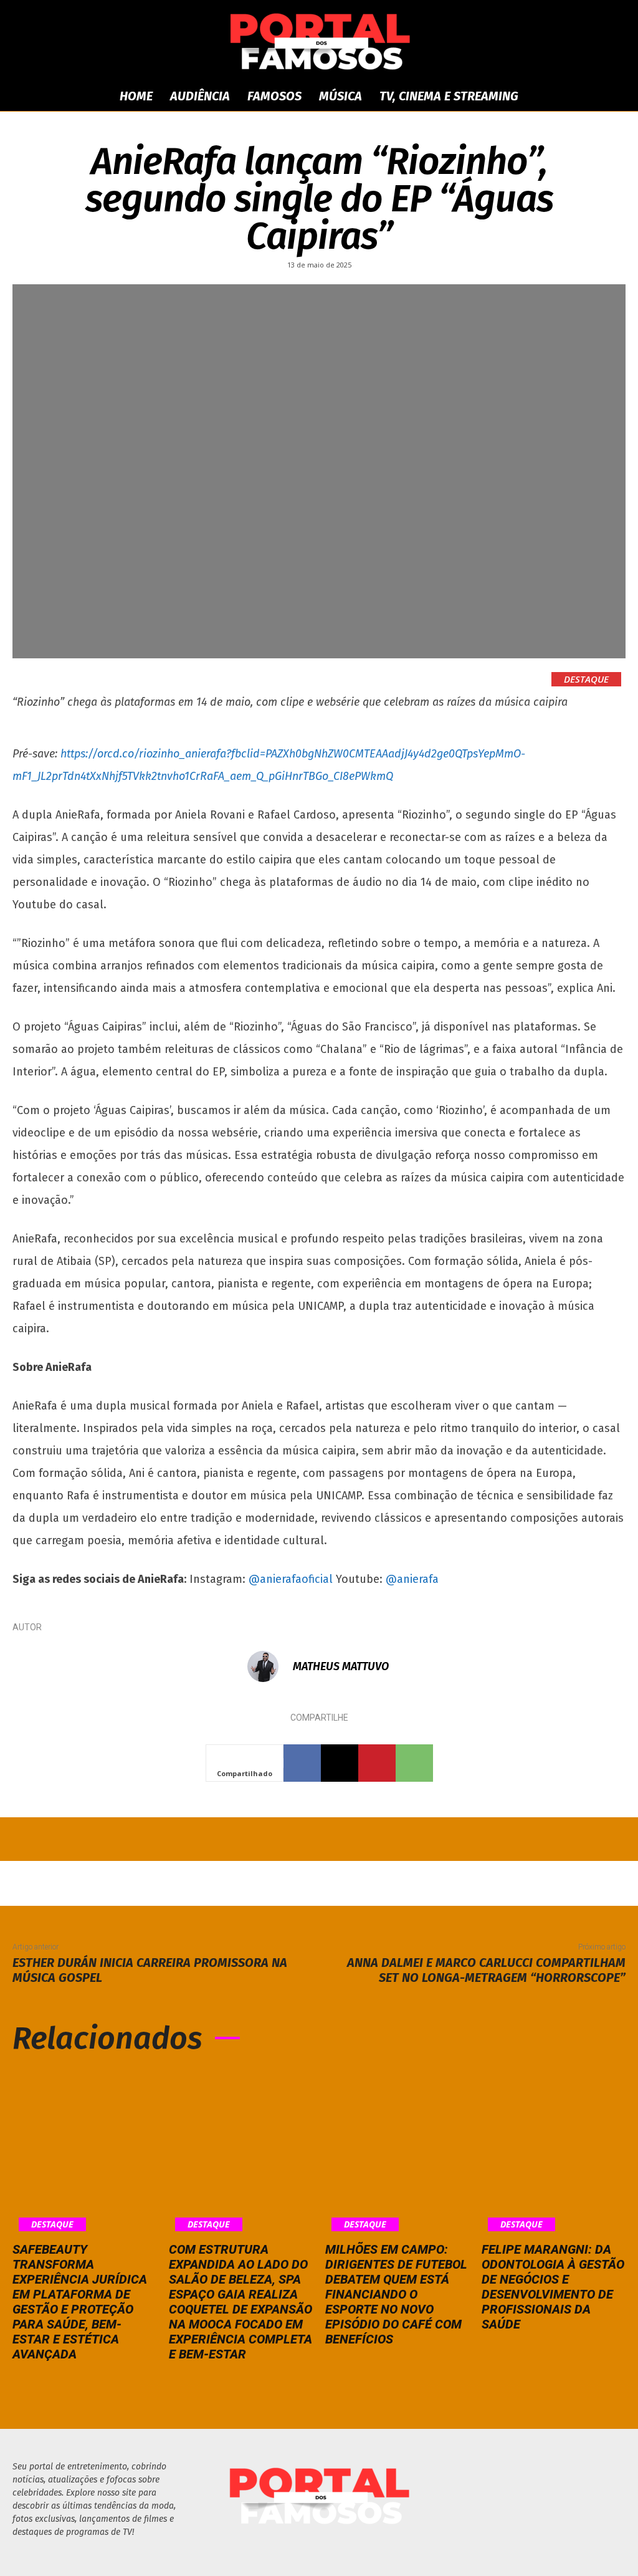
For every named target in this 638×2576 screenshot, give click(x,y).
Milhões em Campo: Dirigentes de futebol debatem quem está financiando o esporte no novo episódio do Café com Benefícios (396, 2294)
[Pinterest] (377, 1763)
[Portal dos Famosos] (319, 41)
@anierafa (412, 1579)
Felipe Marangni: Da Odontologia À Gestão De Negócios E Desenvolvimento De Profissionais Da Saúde (553, 2287)
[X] (340, 1763)
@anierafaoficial (292, 1579)
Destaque (586, 679)
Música (340, 96)
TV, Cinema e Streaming (449, 96)
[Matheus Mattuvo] (269, 1666)
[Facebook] (302, 1763)
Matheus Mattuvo (341, 1666)
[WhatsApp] (414, 1763)
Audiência (200, 96)
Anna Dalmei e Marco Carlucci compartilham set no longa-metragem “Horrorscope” (486, 1970)
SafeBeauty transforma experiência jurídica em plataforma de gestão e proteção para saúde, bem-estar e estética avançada (80, 2302)
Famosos (274, 96)
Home (136, 96)
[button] (609, 97)
